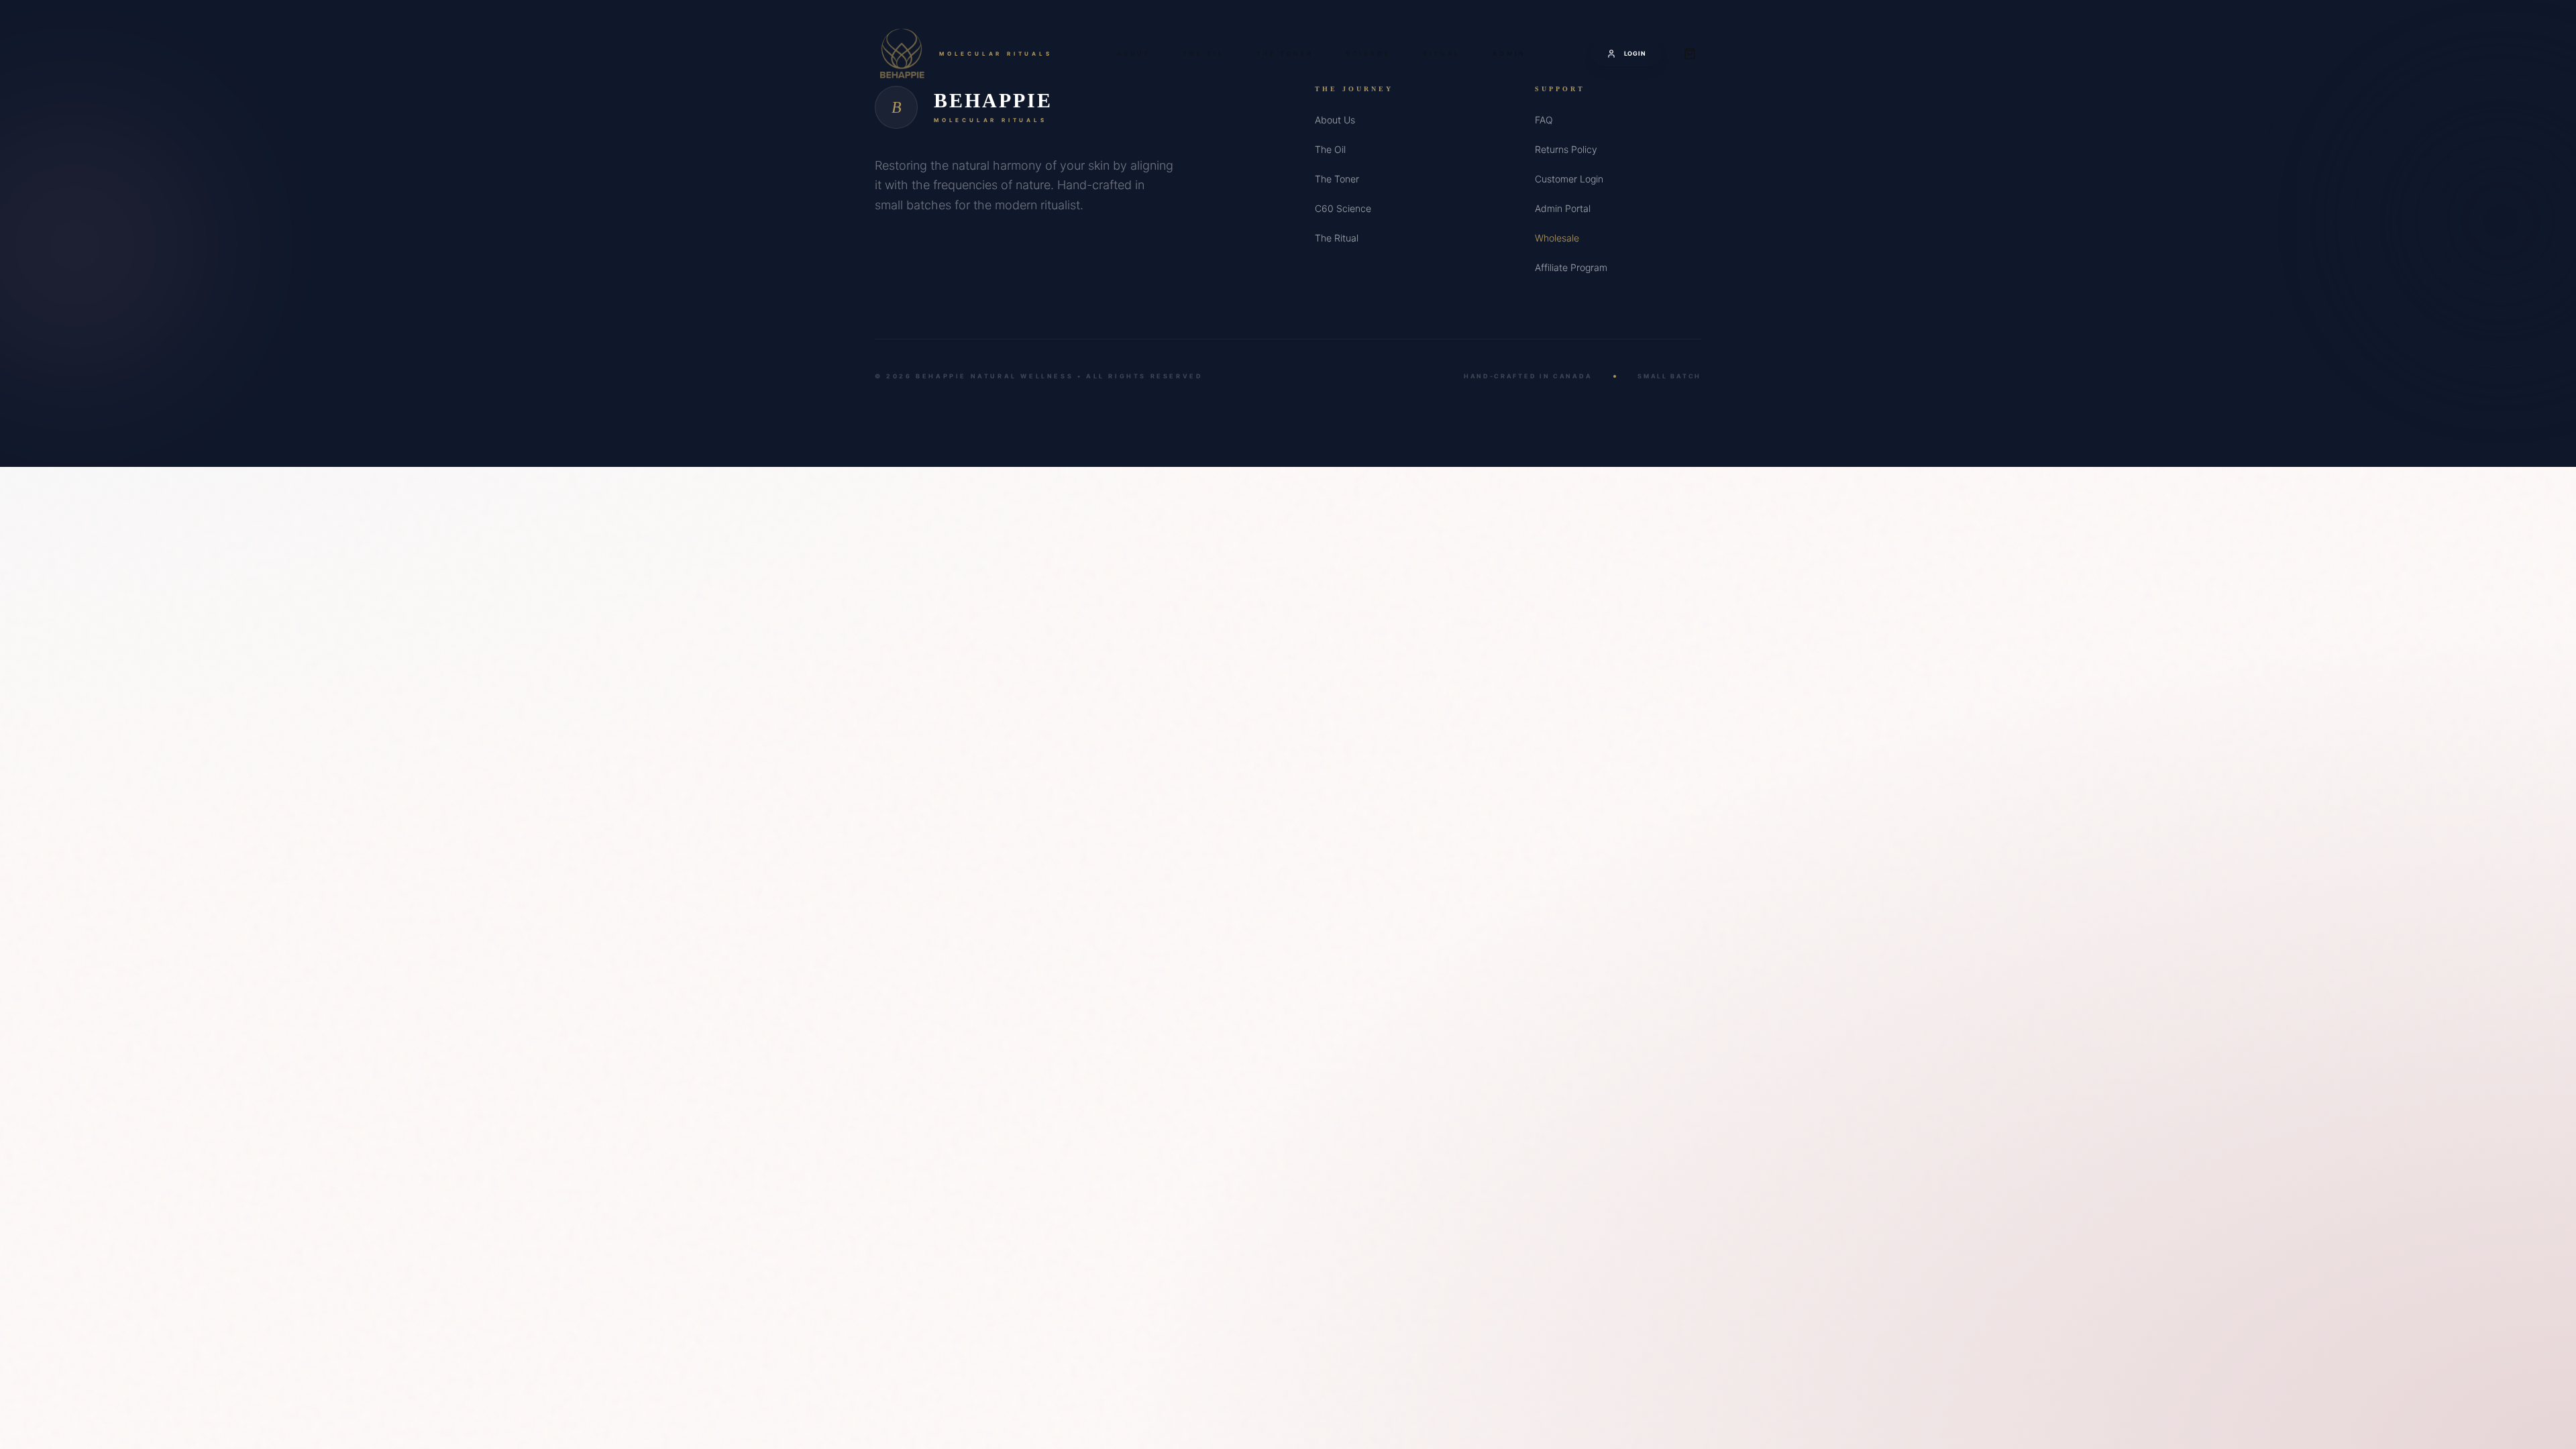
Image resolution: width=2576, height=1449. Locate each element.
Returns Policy (1566, 149)
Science (1368, 53)
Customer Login (1569, 179)
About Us (1335, 120)
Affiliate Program (1571, 267)
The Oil (1203, 53)
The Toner (1285, 53)
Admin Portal (1563, 208)
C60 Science (1343, 208)
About (1133, 53)
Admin (1509, 53)
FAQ (1544, 120)
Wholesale (1557, 238)
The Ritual (1337, 238)
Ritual (1442, 53)
